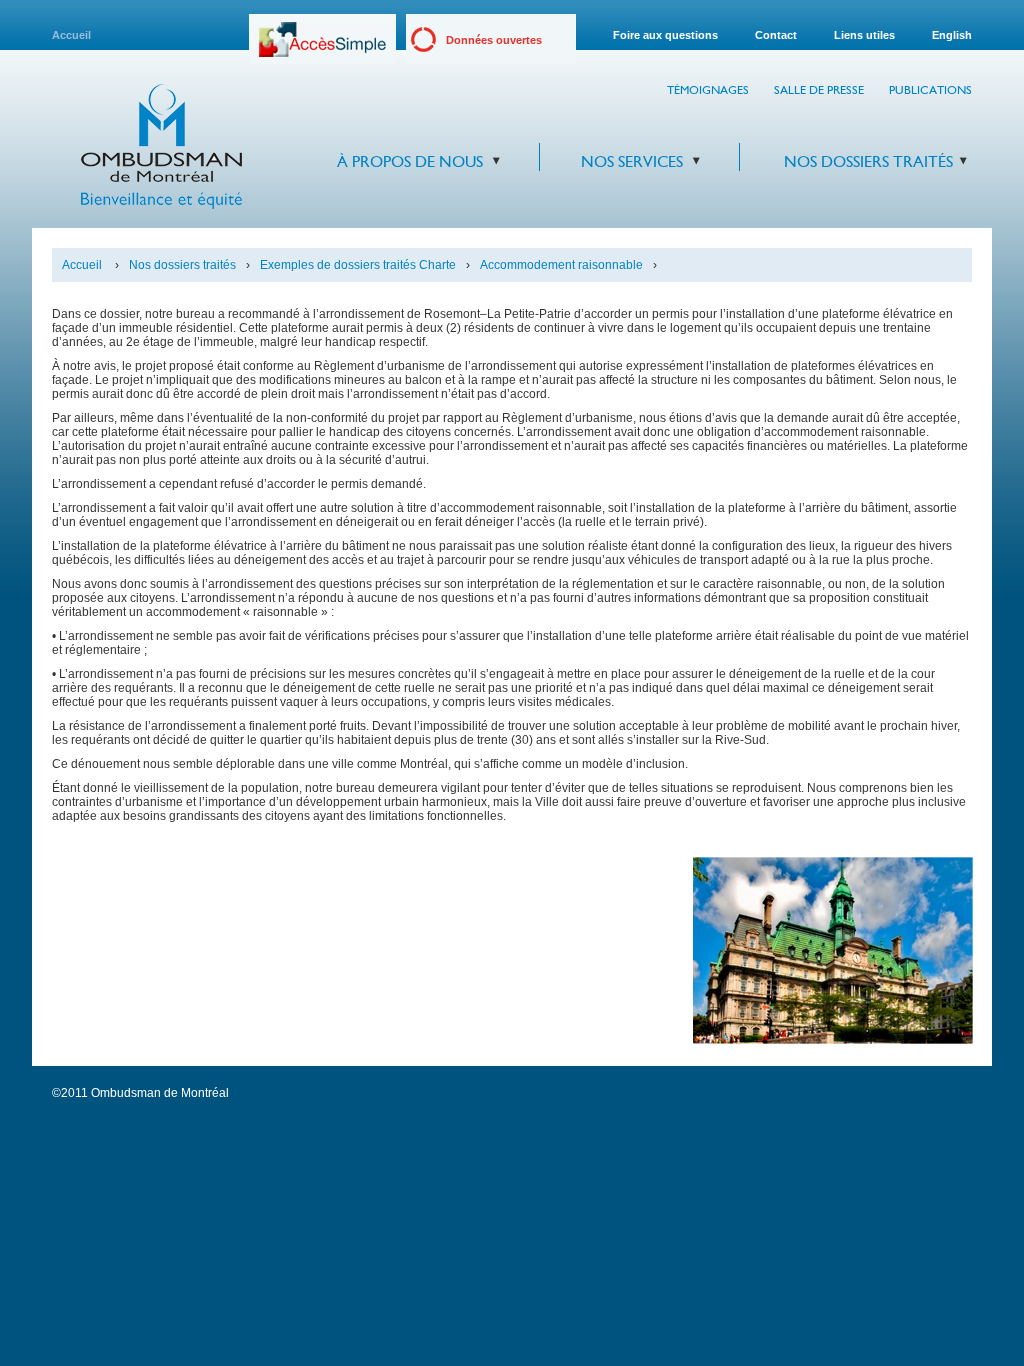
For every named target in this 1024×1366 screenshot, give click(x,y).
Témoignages (708, 90)
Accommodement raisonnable (561, 265)
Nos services (632, 161)
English (952, 35)
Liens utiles (864, 35)
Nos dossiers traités (868, 161)
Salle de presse (819, 90)
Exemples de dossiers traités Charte (358, 265)
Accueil (71, 35)
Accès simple (322, 46)
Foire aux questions (665, 35)
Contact (776, 35)
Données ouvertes (494, 40)
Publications (930, 90)
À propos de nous (410, 161)
